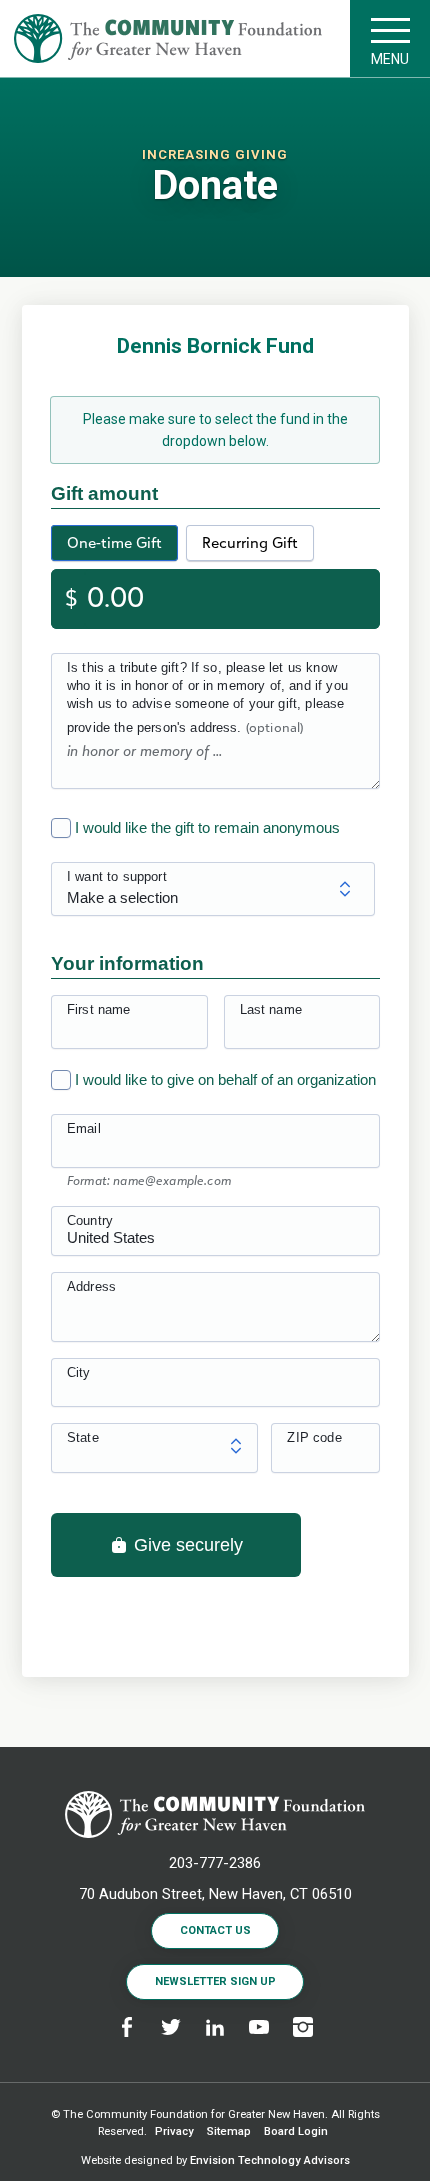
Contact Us (215, 1930)
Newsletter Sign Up (215, 1981)
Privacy (174, 2131)
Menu (390, 59)
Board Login (296, 2131)
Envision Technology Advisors (270, 2160)
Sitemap (229, 2131)
